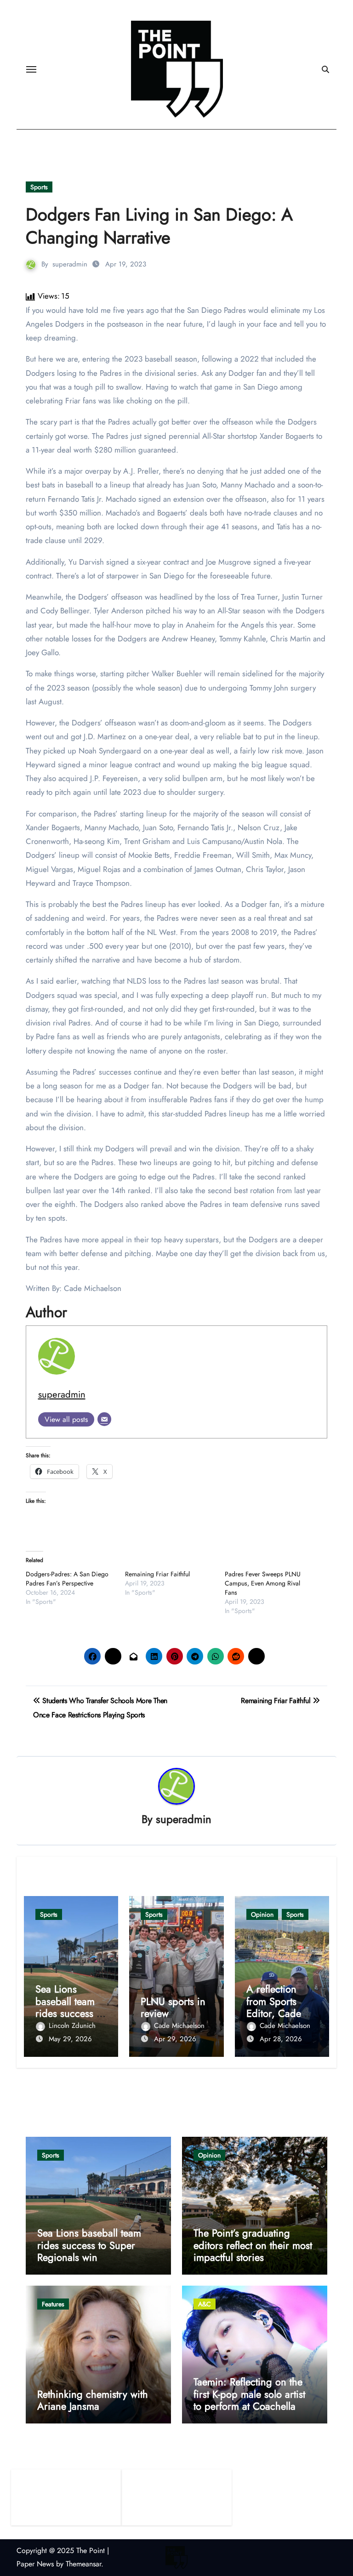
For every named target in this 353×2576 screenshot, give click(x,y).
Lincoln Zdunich (72, 2026)
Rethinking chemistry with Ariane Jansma (93, 2400)
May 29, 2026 (70, 2039)
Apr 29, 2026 (175, 2039)
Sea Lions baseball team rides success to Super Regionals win (71, 2013)
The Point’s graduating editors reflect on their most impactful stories (253, 2245)
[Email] (104, 1419)
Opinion (262, 1914)
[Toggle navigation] (31, 69)
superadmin (70, 264)
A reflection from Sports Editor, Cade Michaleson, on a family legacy (280, 2013)
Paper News (35, 2564)
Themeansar (83, 2564)
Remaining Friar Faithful (157, 1574)
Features (53, 2304)
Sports (39, 187)
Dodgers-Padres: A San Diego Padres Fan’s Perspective (67, 1579)
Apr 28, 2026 (281, 2039)
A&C (205, 2304)
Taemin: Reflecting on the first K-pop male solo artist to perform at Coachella (249, 2394)
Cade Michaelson (179, 2026)
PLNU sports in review (173, 2007)
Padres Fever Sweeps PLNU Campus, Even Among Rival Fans (263, 1583)
